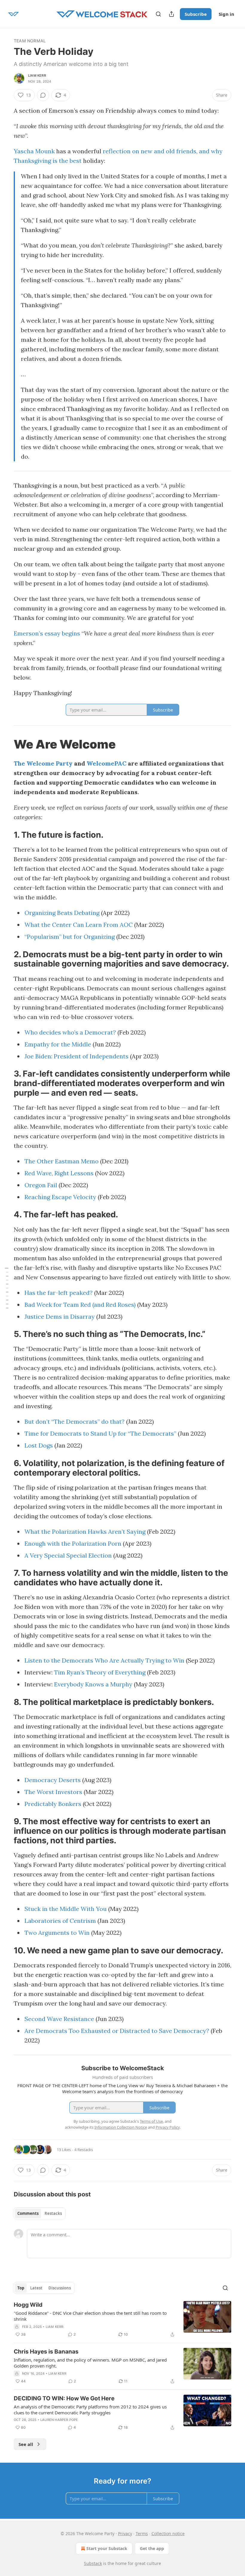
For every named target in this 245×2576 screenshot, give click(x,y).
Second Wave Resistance (59, 2019)
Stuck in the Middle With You (66, 1909)
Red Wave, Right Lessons (59, 1173)
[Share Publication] (171, 14)
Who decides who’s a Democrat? (70, 1032)
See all (26, 2444)
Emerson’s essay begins (47, 633)
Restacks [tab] (53, 2213)
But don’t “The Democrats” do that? (75, 1421)
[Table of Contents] (7, 1288)
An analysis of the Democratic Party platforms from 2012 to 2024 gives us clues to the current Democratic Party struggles (90, 2410)
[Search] (158, 14)
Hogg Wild (28, 2305)
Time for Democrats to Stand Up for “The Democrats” (100, 1433)
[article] (122, 2320)
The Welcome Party (43, 763)
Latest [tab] (36, 2288)
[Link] (5, 744)
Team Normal (30, 41)
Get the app (152, 2548)
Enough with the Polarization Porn (73, 1543)
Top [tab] (21, 2288)
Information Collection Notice (121, 2127)
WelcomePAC (107, 763)
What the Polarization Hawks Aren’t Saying (85, 1531)
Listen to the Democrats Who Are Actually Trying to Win (104, 1660)
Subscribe (196, 14)
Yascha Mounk (34, 151)
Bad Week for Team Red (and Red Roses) (80, 1305)
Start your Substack (107, 2548)
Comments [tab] (28, 2213)
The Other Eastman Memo (62, 1161)
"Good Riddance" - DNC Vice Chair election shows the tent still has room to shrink (90, 2316)
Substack (93, 2563)
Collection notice (168, 2534)
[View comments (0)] (43, 95)
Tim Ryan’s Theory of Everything (100, 1672)
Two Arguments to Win (57, 1933)
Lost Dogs (39, 1445)
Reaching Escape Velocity (60, 1197)
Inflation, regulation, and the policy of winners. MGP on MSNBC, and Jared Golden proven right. (90, 2363)
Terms (142, 2534)
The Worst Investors (53, 1792)
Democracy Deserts (53, 1780)
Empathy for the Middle (58, 1044)
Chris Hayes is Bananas (46, 2352)
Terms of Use (151, 2121)
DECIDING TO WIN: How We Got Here (64, 2398)
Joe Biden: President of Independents (76, 1056)
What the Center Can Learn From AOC (79, 925)
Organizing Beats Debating (62, 913)
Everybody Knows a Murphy (93, 1684)
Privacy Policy (168, 2127)
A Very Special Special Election (68, 1555)
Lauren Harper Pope (59, 2420)
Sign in (226, 14)
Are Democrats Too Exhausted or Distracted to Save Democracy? (117, 2031)
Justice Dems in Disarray (60, 1316)
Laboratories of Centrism (60, 1921)
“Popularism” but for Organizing (70, 937)
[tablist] (40, 2213)
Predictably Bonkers (53, 1804)
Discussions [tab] (60, 2288)
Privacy (125, 2534)
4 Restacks (84, 2150)
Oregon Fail (41, 1185)
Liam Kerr (37, 75)
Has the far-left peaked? (59, 1293)
